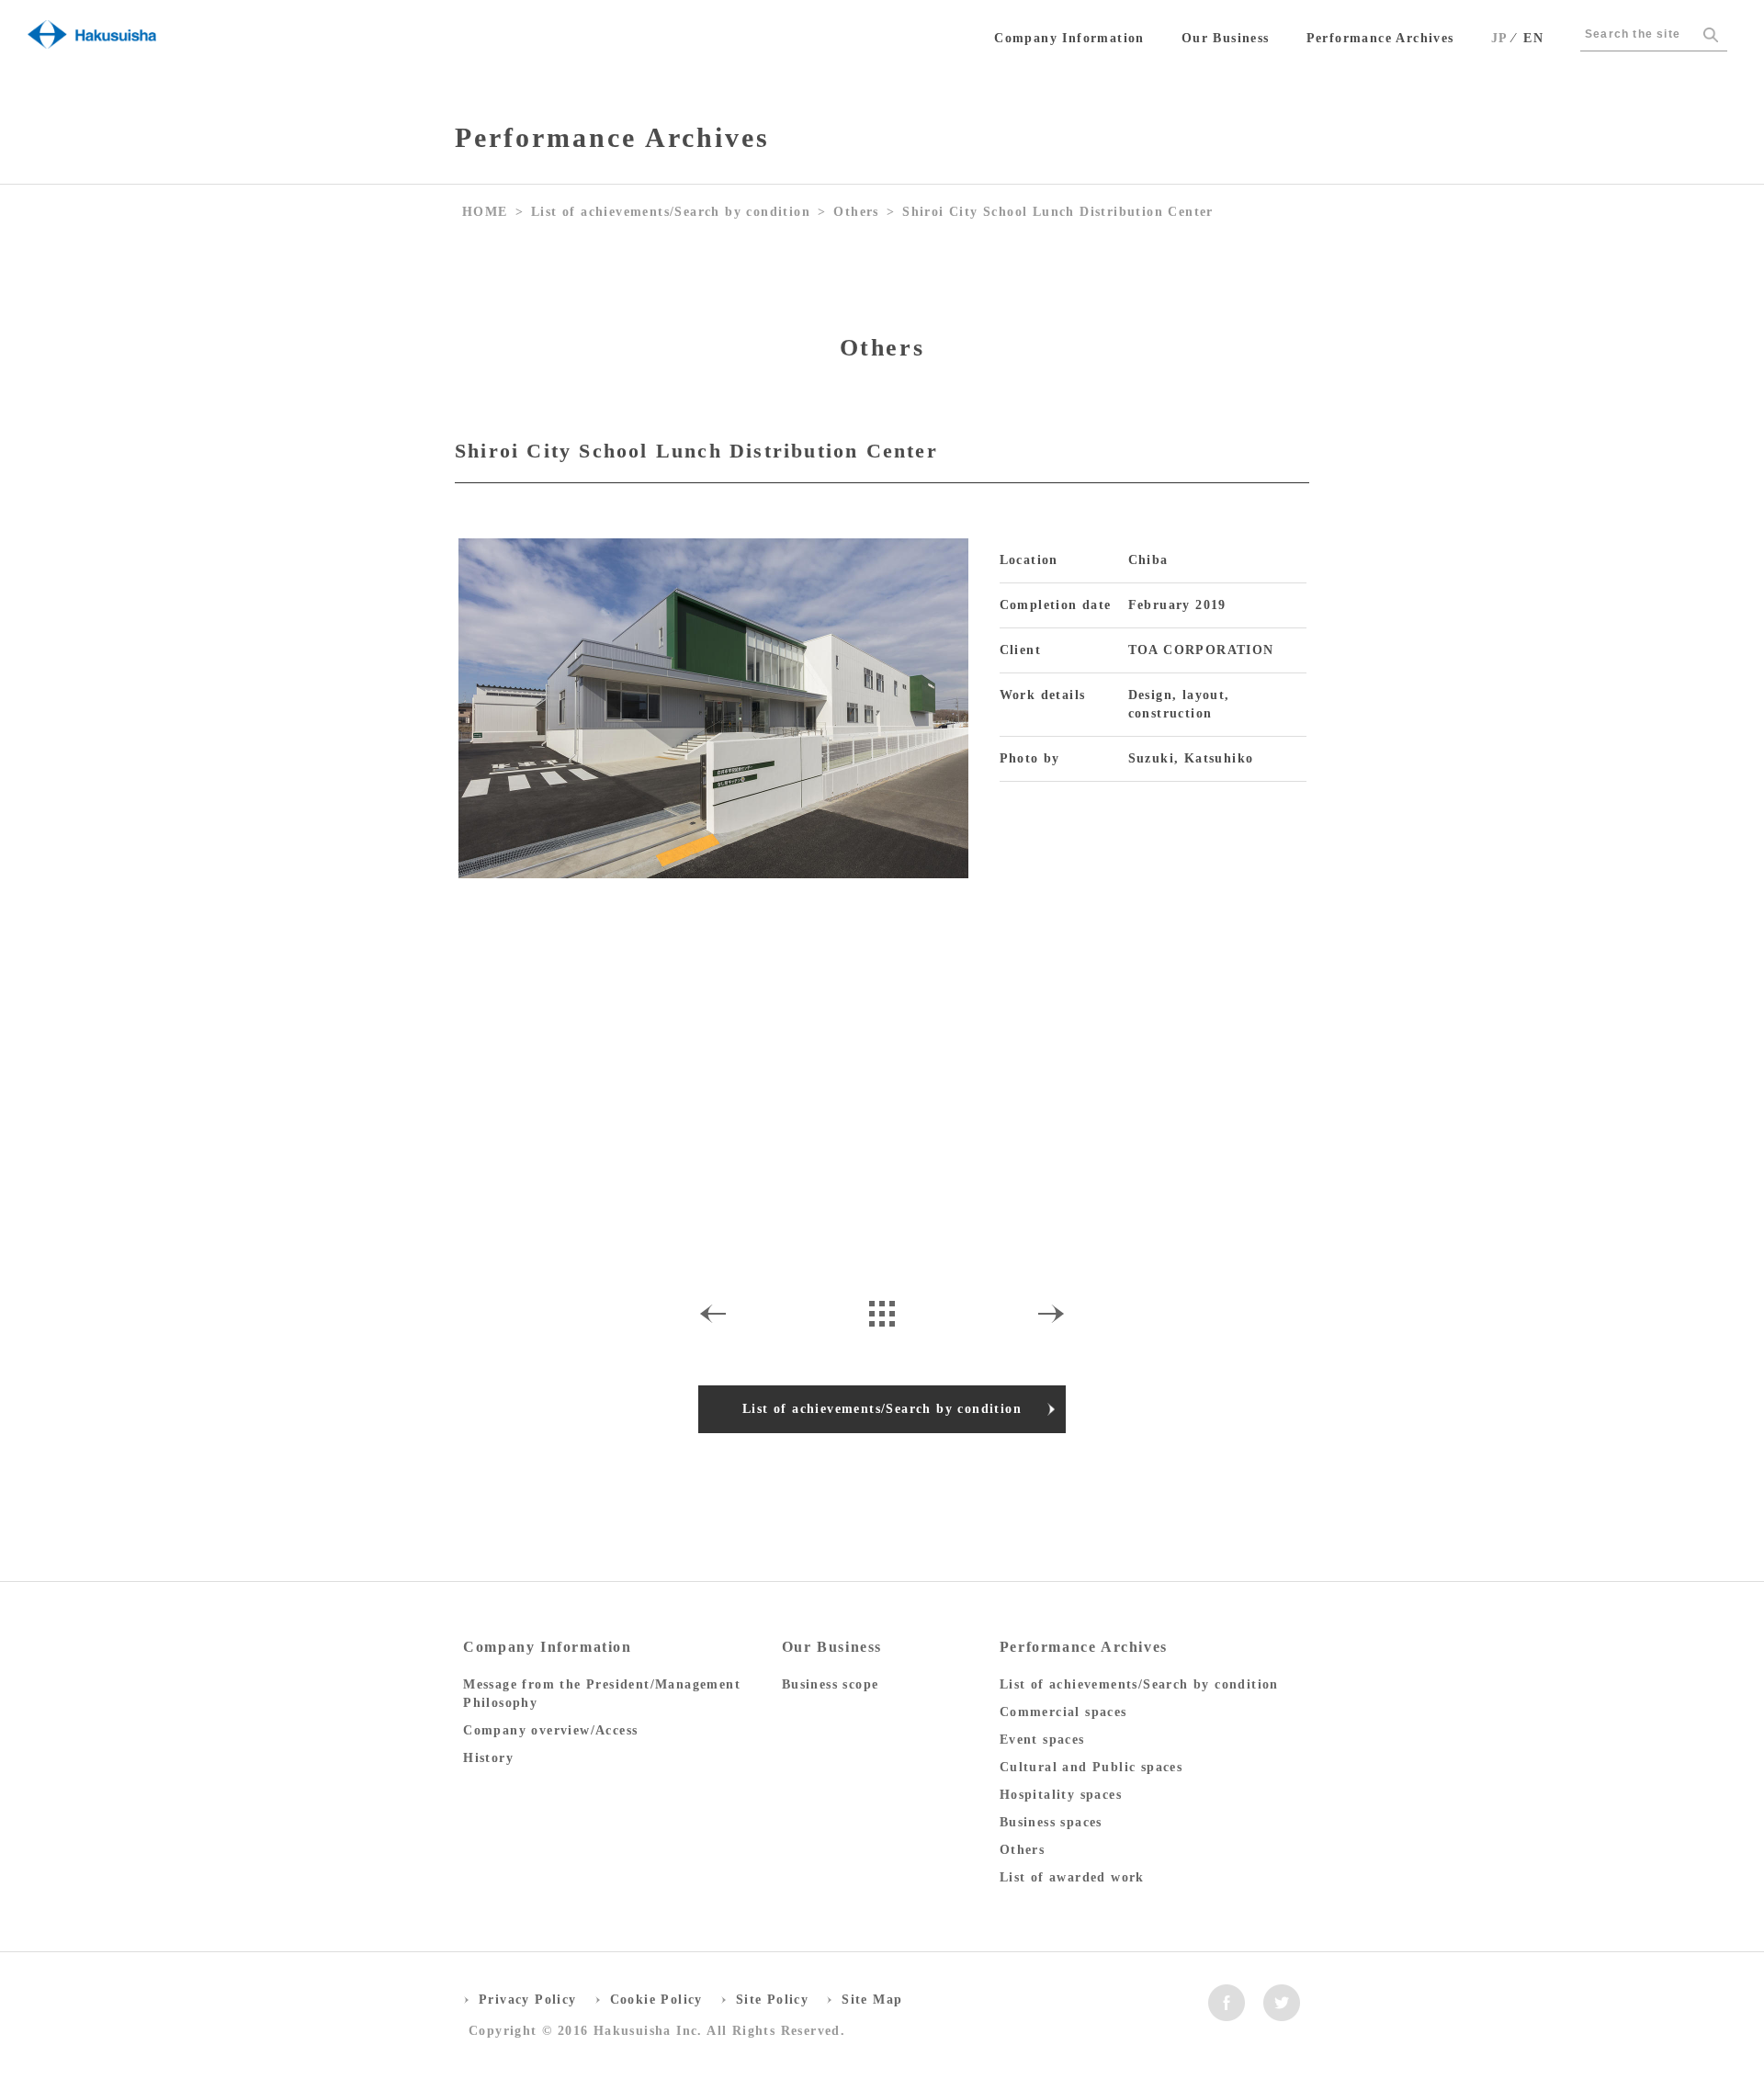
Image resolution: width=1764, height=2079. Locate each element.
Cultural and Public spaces (1091, 1767)
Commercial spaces (1063, 1712)
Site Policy (772, 2000)
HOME (485, 212)
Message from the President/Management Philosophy (602, 1694)
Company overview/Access (550, 1730)
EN (1533, 38)
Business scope (831, 1684)
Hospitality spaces (1061, 1795)
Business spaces (1051, 1822)
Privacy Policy (528, 2000)
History (488, 1758)
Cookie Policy (656, 2000)
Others (856, 212)
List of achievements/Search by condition (671, 212)
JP (1500, 38)
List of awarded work (1072, 1877)
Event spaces (1042, 1740)
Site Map (872, 2000)
